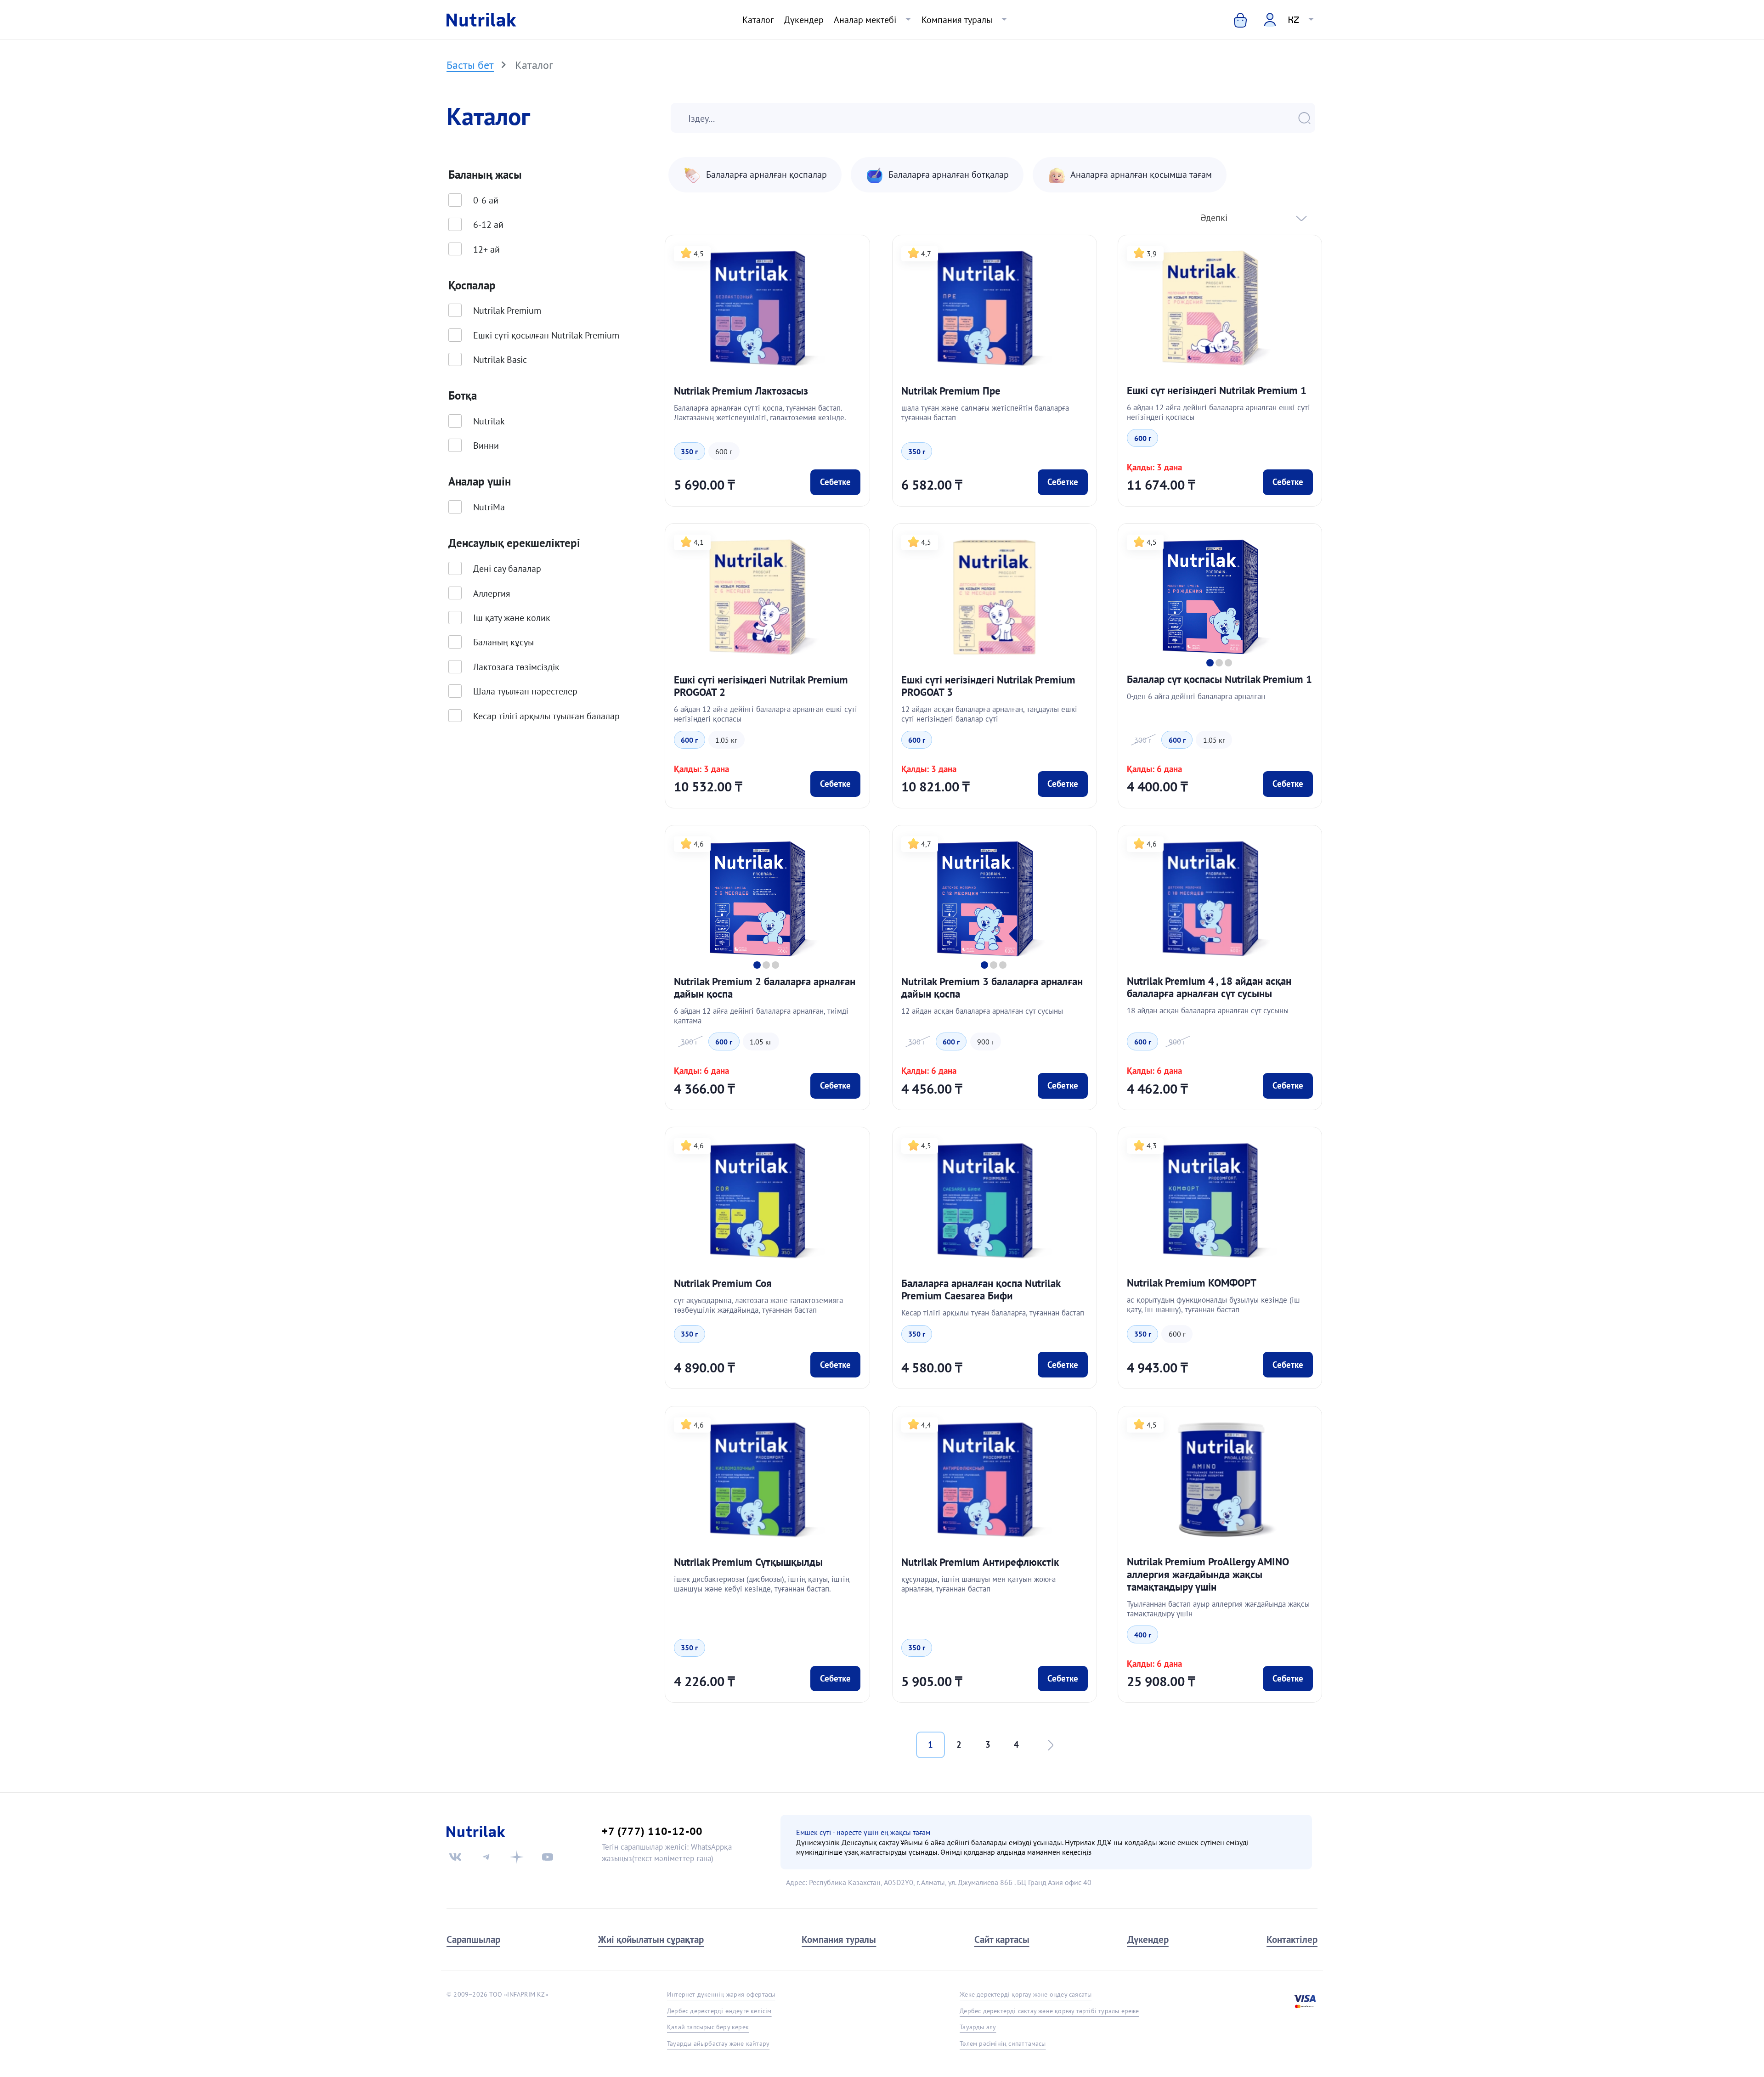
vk (455, 1857)
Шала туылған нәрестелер (525, 691)
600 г (724, 452)
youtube (548, 1857)
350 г (689, 452)
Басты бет (470, 65)
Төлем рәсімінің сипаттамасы (1003, 2043)
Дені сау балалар (507, 568)
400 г (1143, 1635)
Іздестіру (1310, 118)
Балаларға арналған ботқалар (949, 175)
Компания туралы (957, 20)
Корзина (1234, 20)
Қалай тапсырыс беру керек (708, 2027)
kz (1294, 20)
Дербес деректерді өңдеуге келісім (719, 2011)
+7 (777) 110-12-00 (652, 1831)
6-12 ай (488, 224)
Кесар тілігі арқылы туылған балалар (546, 716)
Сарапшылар (473, 1939)
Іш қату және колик (512, 618)
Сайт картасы (1002, 1939)
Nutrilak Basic (500, 359)
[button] (1210, 663)
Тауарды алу (978, 2027)
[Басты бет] (481, 20)
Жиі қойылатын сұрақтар (651, 1939)
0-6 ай (486, 200)
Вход (1264, 19)
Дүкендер (804, 20)
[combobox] (1251, 218)
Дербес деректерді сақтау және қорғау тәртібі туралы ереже (1049, 2011)
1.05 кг (726, 740)
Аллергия (492, 593)
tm (486, 1857)
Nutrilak (489, 421)
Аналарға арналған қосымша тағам (1141, 175)
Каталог (758, 20)
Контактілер (1292, 1939)
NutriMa (489, 507)
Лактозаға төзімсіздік (516, 667)
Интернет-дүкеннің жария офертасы (721, 1994)
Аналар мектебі (865, 20)
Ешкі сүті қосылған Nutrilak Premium (546, 335)
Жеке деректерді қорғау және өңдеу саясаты (1026, 1994)
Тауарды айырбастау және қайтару (718, 2043)
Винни (486, 445)
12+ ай (486, 249)
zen (517, 1857)
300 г (1143, 740)
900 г (986, 1042)
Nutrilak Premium (507, 310)
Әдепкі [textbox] (1214, 217)
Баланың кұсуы (503, 642)
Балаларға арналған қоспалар (766, 175)
